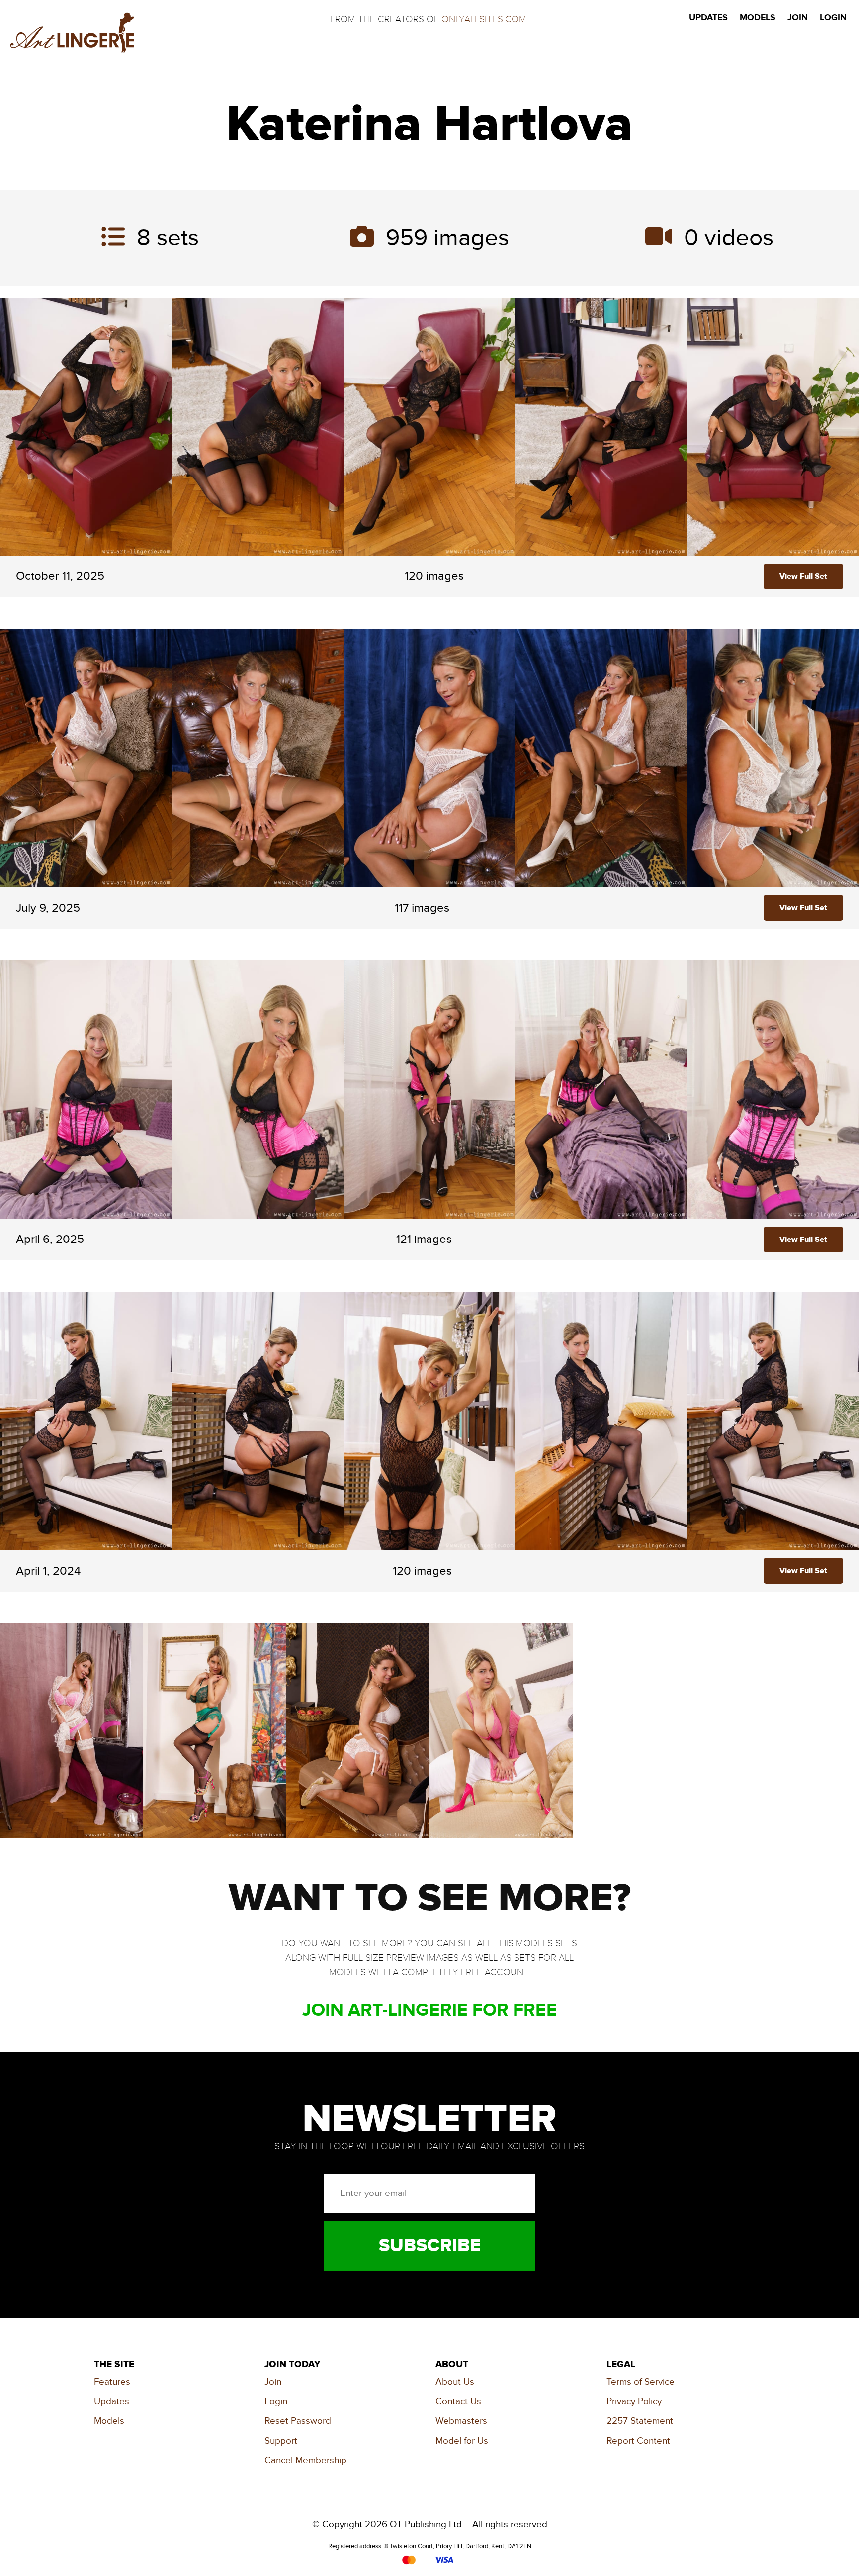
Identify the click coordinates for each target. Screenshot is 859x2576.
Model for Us (462, 2441)
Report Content (638, 2441)
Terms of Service (641, 2382)
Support (281, 2441)
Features (112, 2382)
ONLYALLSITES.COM (484, 19)
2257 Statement (640, 2421)
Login (276, 2402)
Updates (112, 2402)
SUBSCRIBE (430, 2246)
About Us (455, 2382)
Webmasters (461, 2421)
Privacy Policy (634, 2402)
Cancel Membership (305, 2460)
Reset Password (298, 2421)
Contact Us (458, 2402)
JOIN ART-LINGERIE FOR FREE (430, 2010)
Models (109, 2421)
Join (273, 2382)
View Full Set (803, 576)
